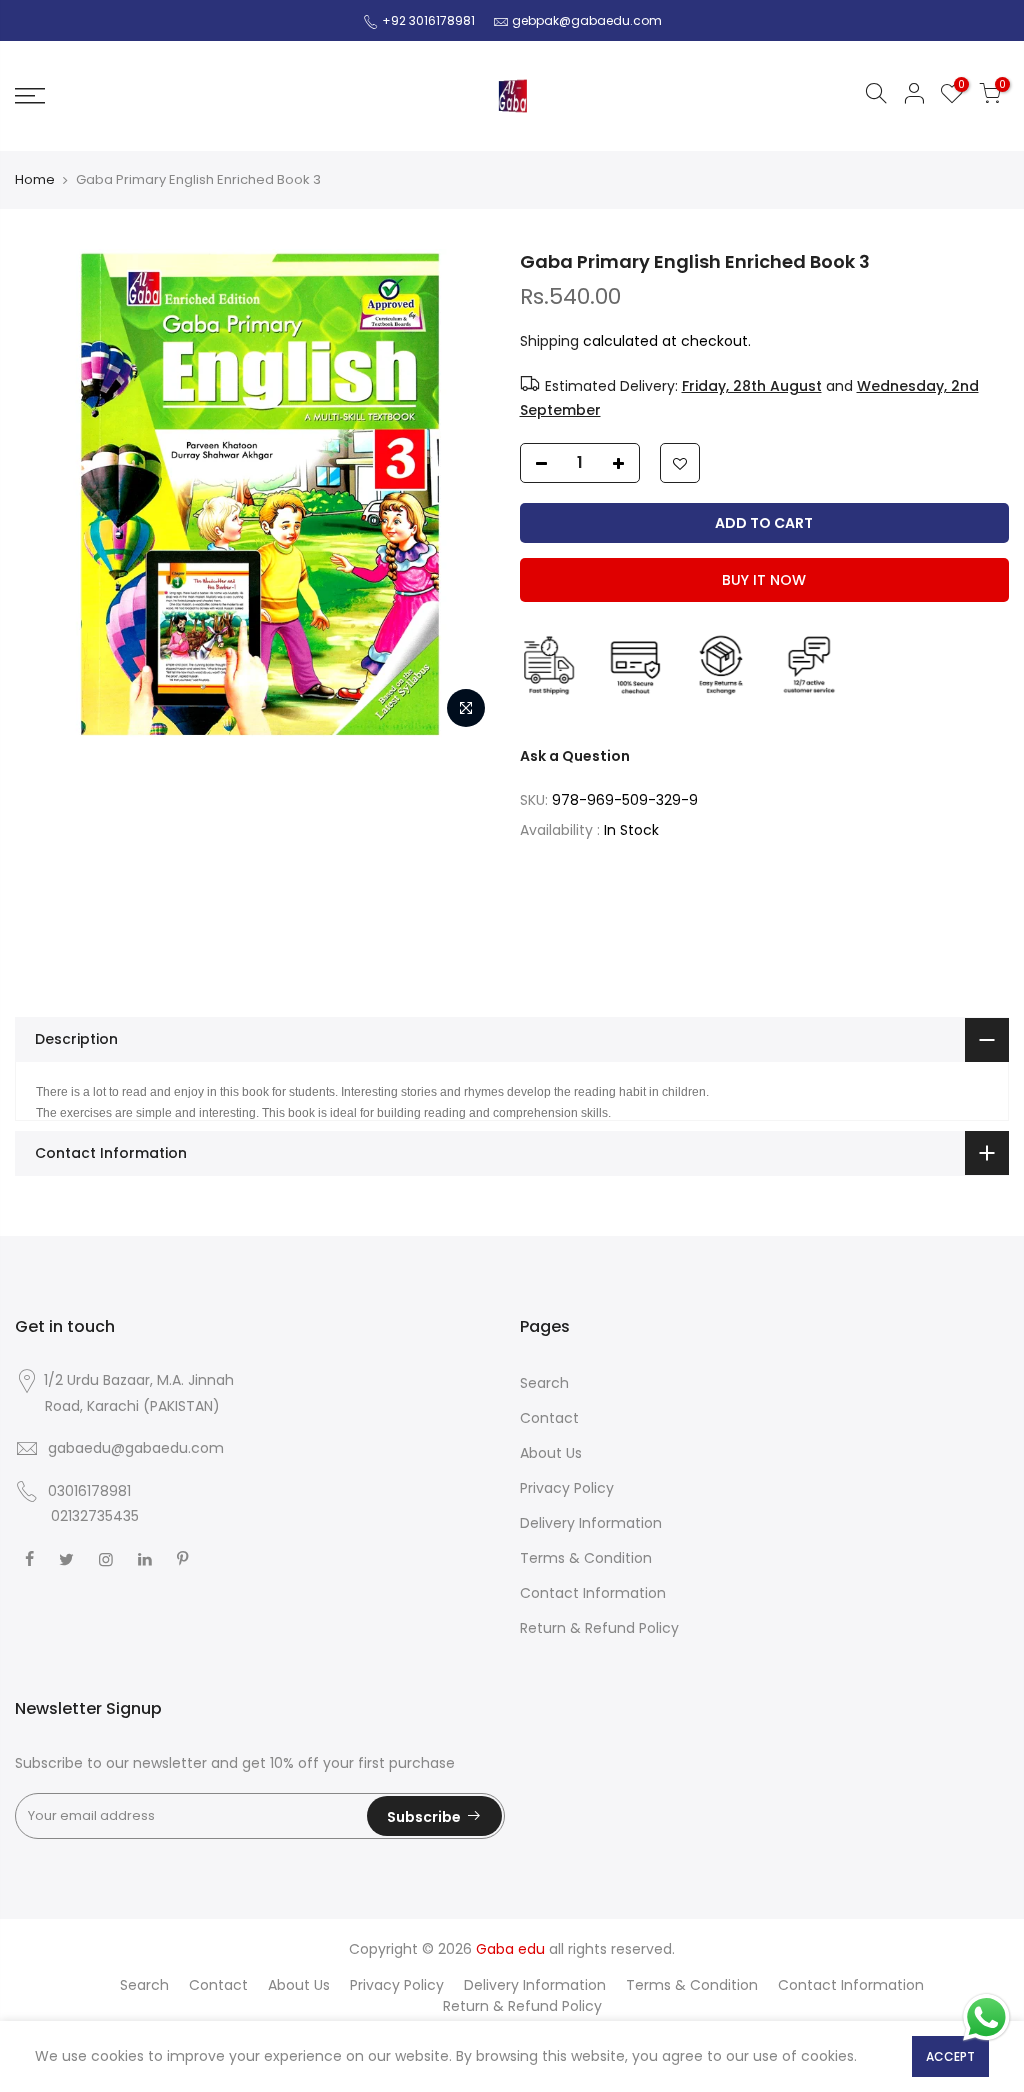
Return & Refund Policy (599, 1628)
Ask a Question (575, 756)
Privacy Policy (567, 1488)
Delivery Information (591, 1523)
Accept (950, 2056)
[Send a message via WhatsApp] (986, 2017)
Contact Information (593, 1593)
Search (544, 1383)
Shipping (549, 341)
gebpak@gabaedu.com (587, 20)
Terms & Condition (586, 1558)
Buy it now (764, 580)
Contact (549, 1418)
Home (35, 180)
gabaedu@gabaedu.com (136, 1448)
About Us (551, 1453)
